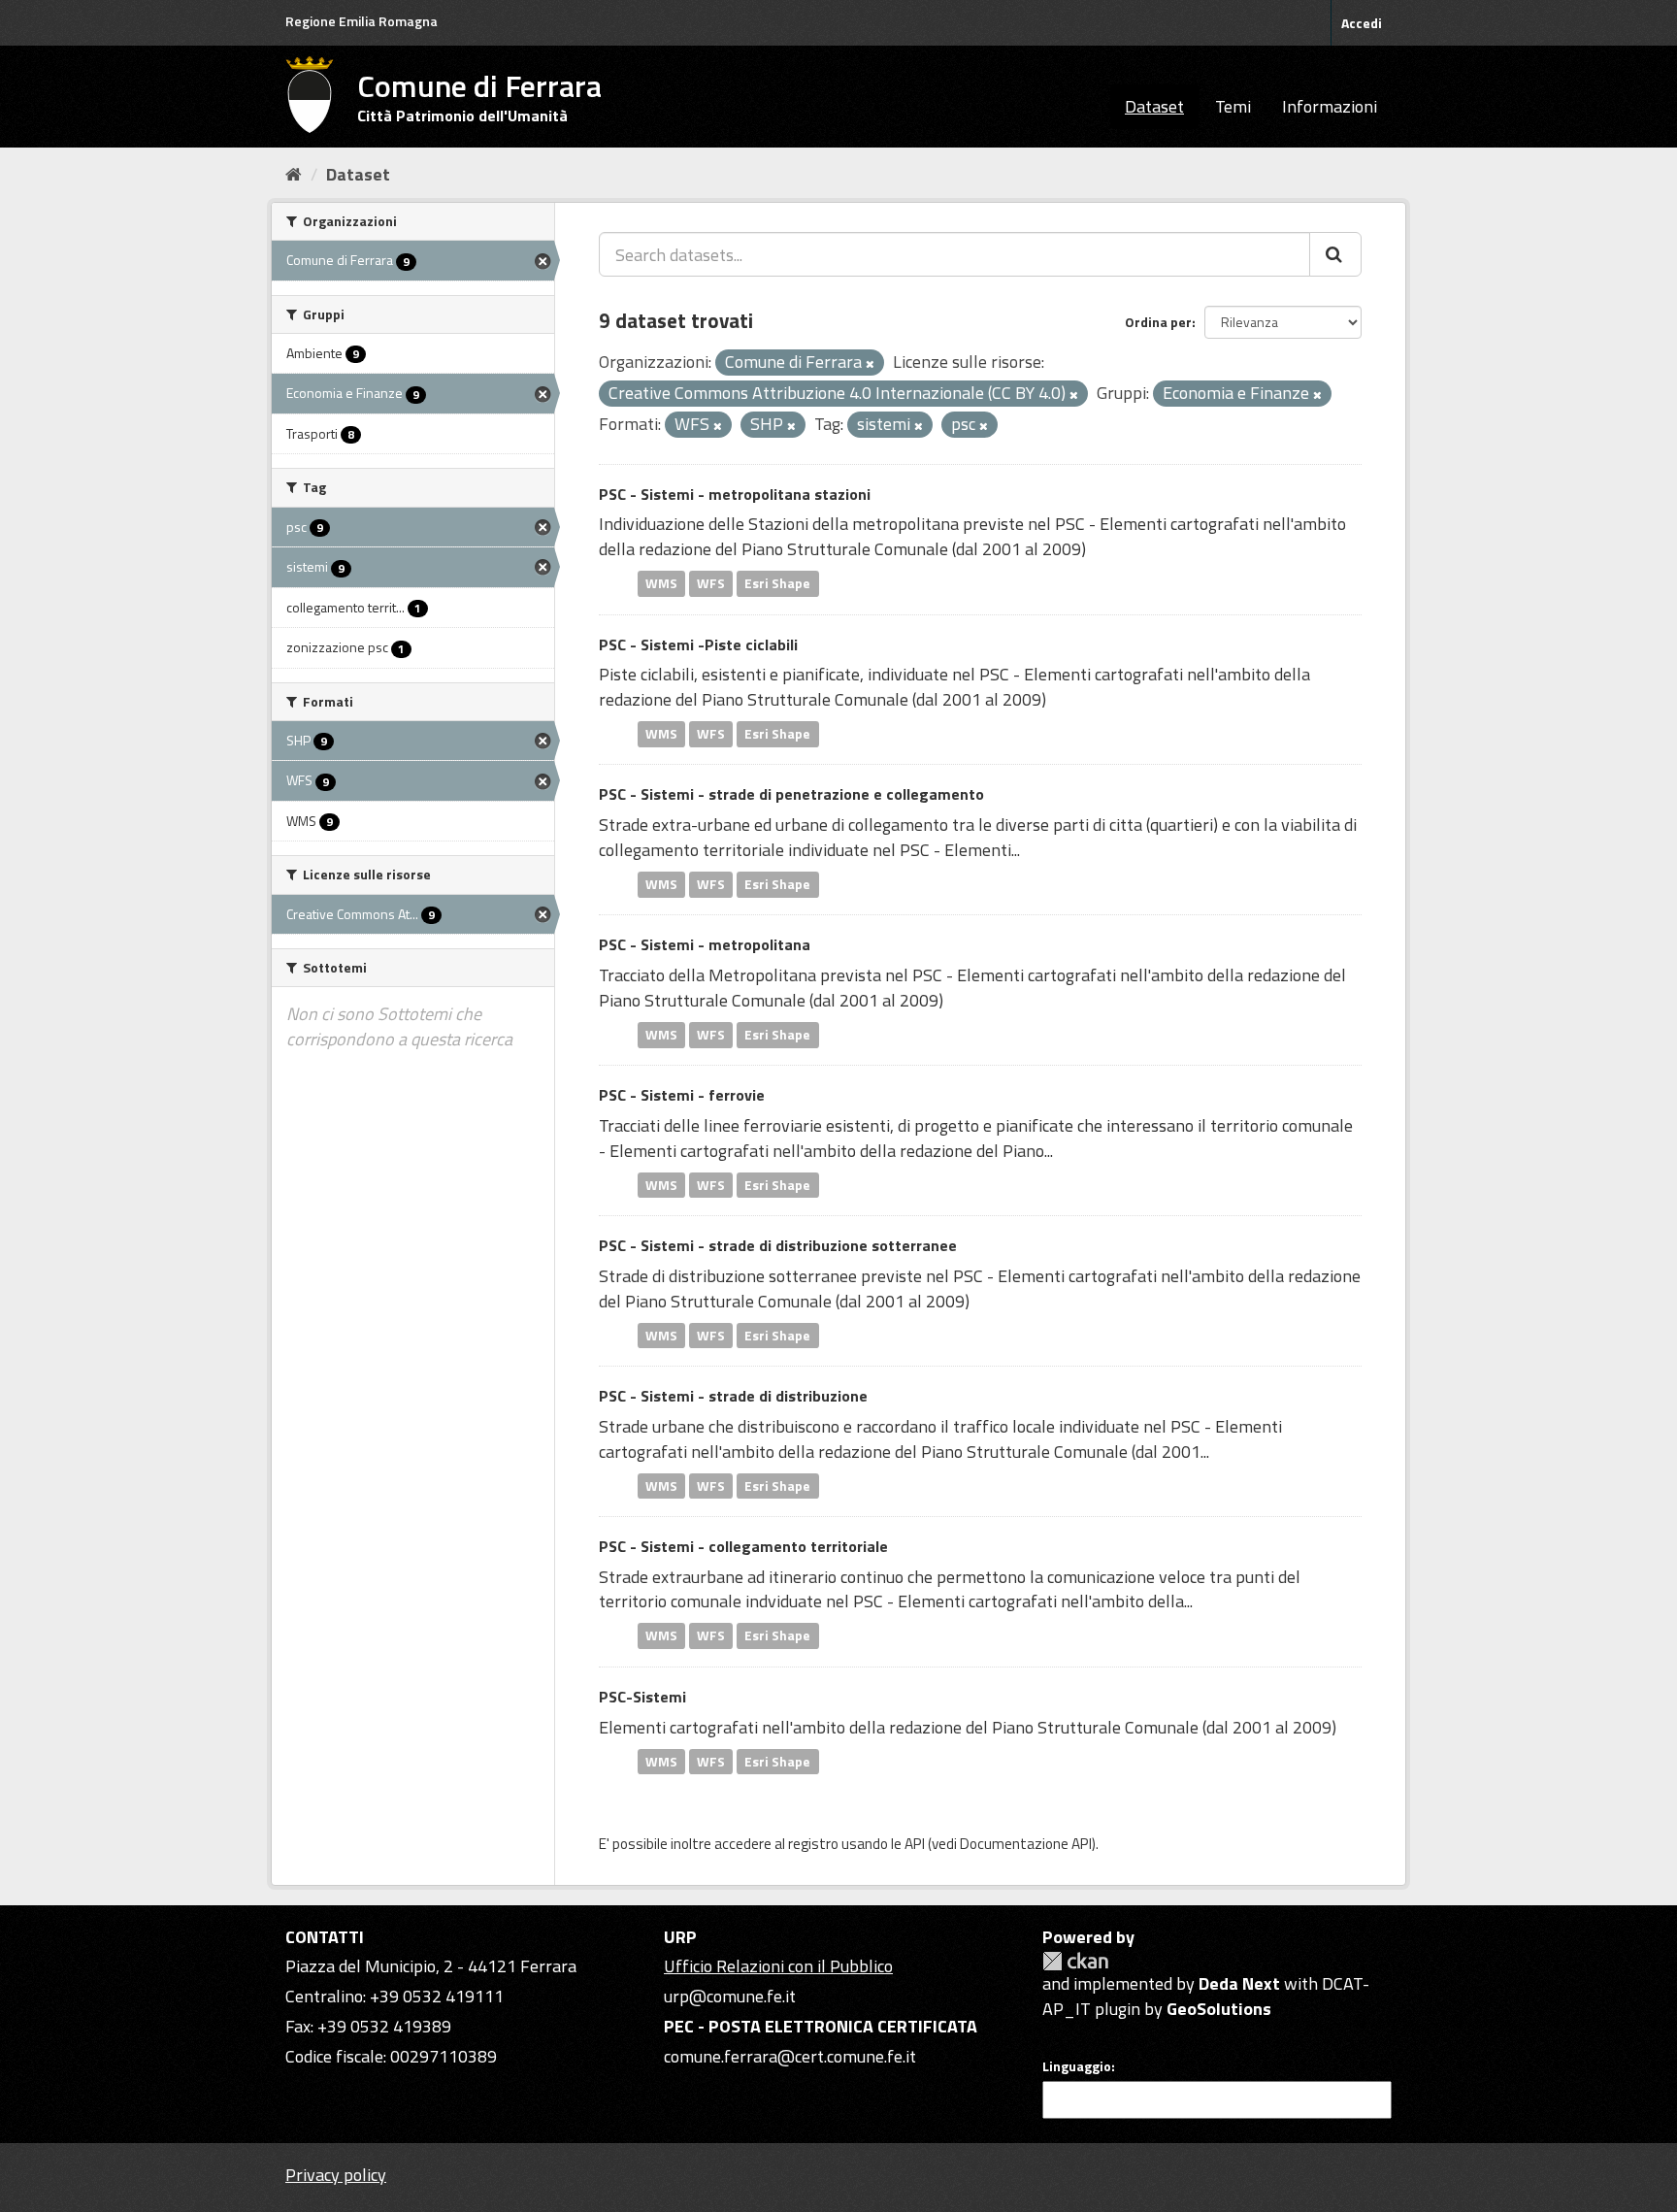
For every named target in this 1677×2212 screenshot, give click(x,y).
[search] (1335, 254)
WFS (711, 583)
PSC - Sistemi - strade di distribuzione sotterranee (778, 1245)
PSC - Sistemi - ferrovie (682, 1095)
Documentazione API (1026, 1844)
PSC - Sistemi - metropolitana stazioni (735, 494)
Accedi (1362, 23)
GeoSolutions (1219, 2009)
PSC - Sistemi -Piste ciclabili (698, 644)
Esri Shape (777, 583)
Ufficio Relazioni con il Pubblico (778, 1966)
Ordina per (1158, 322)
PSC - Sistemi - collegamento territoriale (743, 1546)
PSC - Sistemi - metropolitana (705, 944)
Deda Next (1239, 1983)
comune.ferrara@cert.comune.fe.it (790, 2056)
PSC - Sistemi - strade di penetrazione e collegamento (791, 794)
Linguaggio (1077, 2066)
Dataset (1154, 106)
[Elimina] (870, 364)
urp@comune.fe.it (730, 1996)
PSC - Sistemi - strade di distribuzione (733, 1396)
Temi (1233, 106)
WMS (661, 583)
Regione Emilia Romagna (362, 21)
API (915, 1844)
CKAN (1075, 1961)
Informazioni (1330, 106)
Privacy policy (336, 2175)
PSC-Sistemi (642, 1697)
